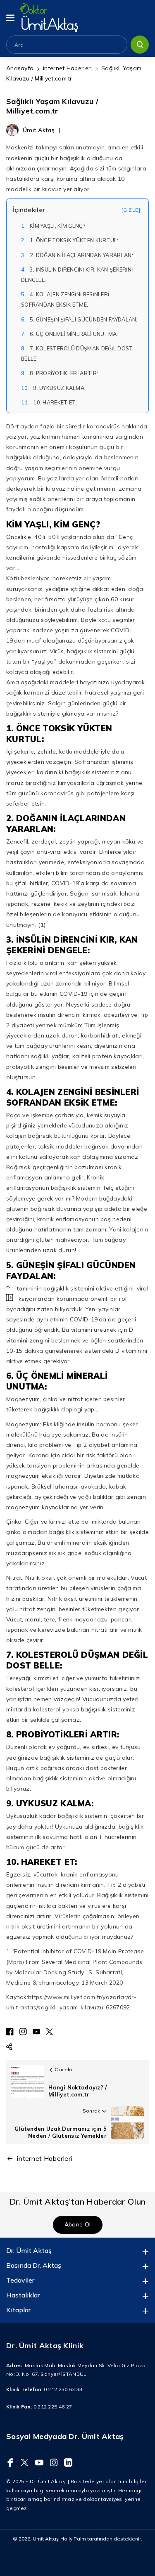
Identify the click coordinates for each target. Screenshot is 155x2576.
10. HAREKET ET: (49, 402)
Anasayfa (20, 68)
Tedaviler (20, 2280)
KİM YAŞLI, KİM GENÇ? (53, 226)
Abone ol (77, 2225)
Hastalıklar (23, 2295)
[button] (11, 18)
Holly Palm (73, 2539)
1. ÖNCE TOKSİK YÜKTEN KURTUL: (70, 240)
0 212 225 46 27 (53, 2407)
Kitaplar (18, 2310)
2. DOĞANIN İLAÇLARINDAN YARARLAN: (77, 255)
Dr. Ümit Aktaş (29, 2250)
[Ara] (140, 45)
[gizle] (131, 210)
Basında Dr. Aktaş (34, 2265)
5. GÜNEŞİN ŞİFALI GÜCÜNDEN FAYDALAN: (79, 319)
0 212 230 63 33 (63, 2389)
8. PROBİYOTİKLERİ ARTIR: (60, 373)
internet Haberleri (67, 68)
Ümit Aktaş (46, 2539)
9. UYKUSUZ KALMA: (53, 388)
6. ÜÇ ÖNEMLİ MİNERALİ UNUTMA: (70, 334)
